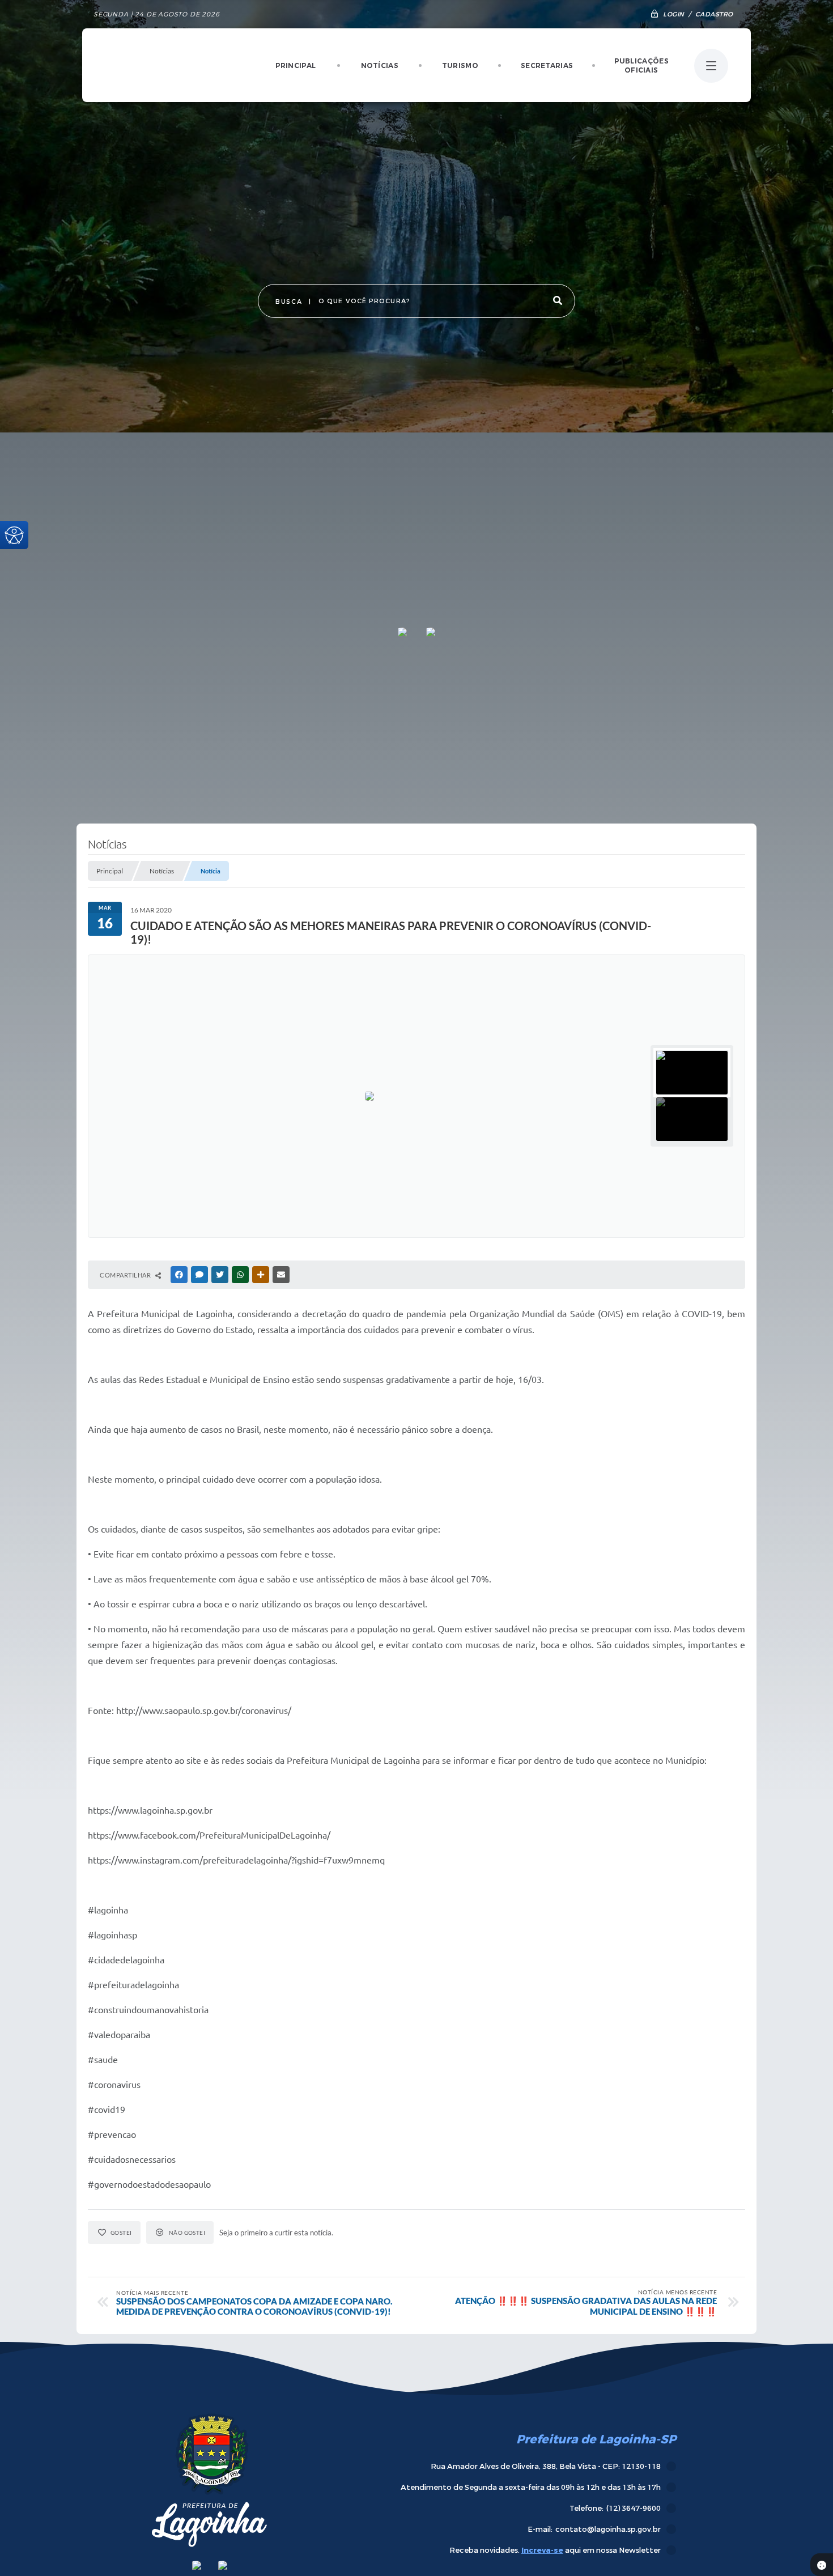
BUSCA (289, 302)
